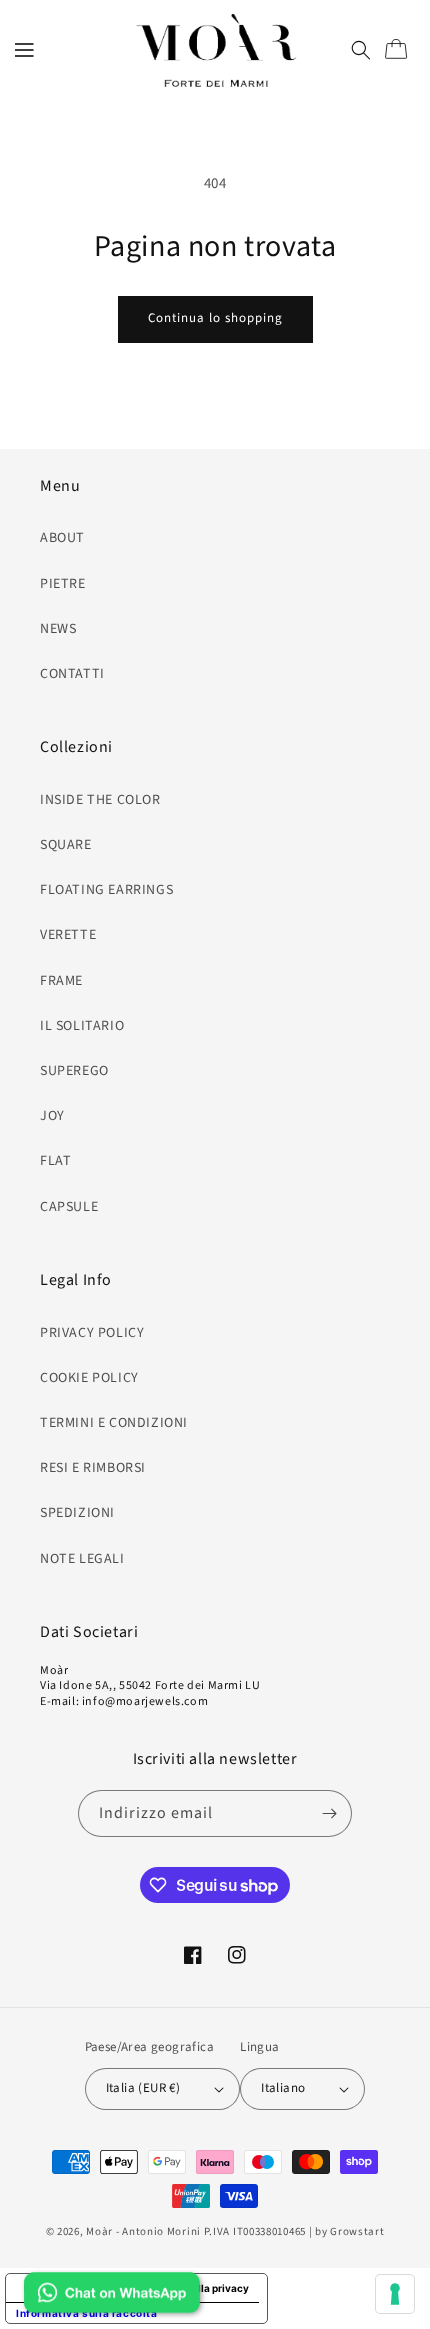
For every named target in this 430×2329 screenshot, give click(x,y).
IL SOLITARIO (82, 1026)
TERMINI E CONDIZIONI (114, 1423)
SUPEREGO (74, 1071)
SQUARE (66, 845)
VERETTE (68, 935)
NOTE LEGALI (82, 1559)
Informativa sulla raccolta (87, 2313)
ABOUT (62, 538)
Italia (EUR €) (143, 2088)
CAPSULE (69, 1207)
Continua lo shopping (215, 318)
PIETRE (63, 584)
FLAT (55, 1161)
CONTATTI (72, 674)
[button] (25, 50)
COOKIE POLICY (89, 1378)
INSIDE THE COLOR (100, 800)
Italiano (283, 2088)
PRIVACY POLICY (92, 1333)
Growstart (357, 2231)
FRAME (61, 981)
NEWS (58, 629)
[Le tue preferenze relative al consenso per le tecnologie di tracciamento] (395, 2294)
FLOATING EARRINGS (106, 890)
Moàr (99, 2231)
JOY (52, 1116)
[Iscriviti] (329, 1813)
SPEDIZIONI (77, 1513)
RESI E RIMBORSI (93, 1468)
